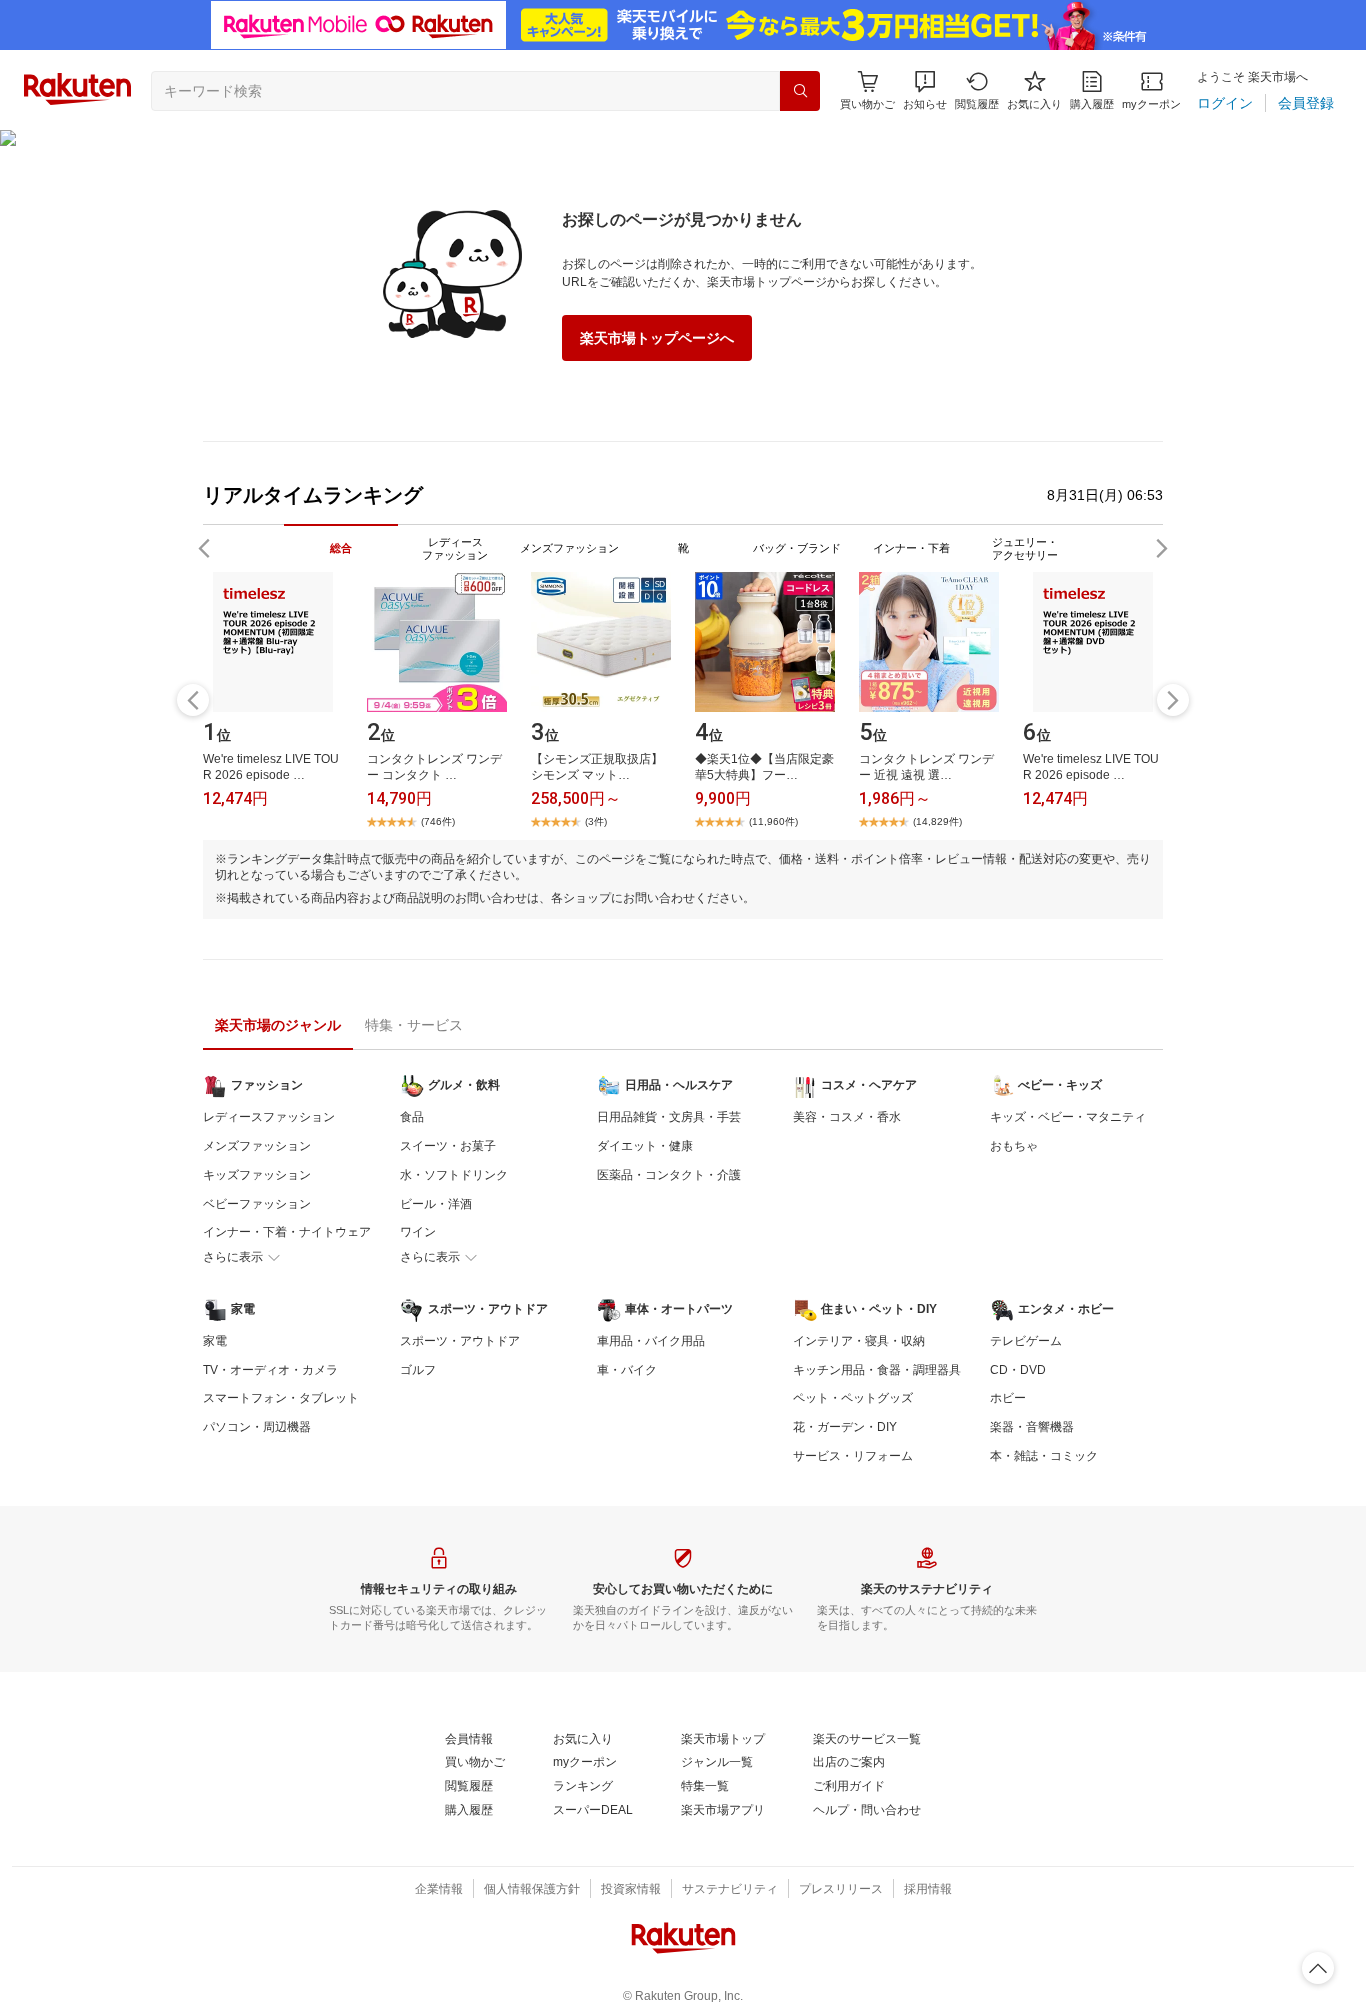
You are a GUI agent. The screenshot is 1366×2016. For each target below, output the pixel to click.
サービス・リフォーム (853, 1456)
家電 (215, 1341)
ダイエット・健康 (645, 1146)
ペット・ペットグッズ (853, 1398)
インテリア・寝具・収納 (859, 1341)
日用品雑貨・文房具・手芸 (669, 1117)
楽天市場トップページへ (657, 338)
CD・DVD (1018, 1370)
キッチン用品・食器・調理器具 (877, 1370)
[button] (925, 90)
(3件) (596, 821)
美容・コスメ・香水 (847, 1117)
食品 (412, 1117)
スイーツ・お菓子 (448, 1146)
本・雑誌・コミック (1044, 1456)
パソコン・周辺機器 (257, 1427)
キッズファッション (257, 1175)
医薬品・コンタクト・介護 (669, 1175)
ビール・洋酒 (436, 1204)
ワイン (418, 1232)
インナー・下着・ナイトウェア (287, 1232)
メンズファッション (257, 1146)
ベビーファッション (257, 1204)
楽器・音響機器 (1032, 1427)
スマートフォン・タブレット (281, 1398)
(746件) (438, 821)
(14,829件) (937, 821)
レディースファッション (269, 1117)
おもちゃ (1014, 1146)
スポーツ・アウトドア (460, 1341)
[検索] (800, 91)
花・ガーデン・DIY (845, 1427)
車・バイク (627, 1370)
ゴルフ (418, 1370)
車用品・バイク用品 (651, 1341)
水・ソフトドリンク (454, 1175)
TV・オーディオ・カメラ (270, 1370)
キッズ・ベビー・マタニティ (1068, 1117)
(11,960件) (773, 821)
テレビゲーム (1026, 1341)
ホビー (1008, 1398)
